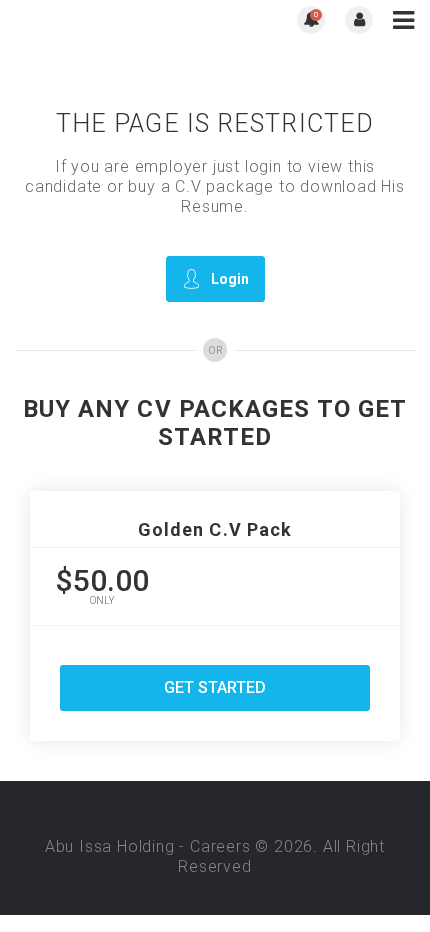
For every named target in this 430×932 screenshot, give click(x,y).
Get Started (215, 687)
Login (230, 279)
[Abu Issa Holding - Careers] (115, 20)
